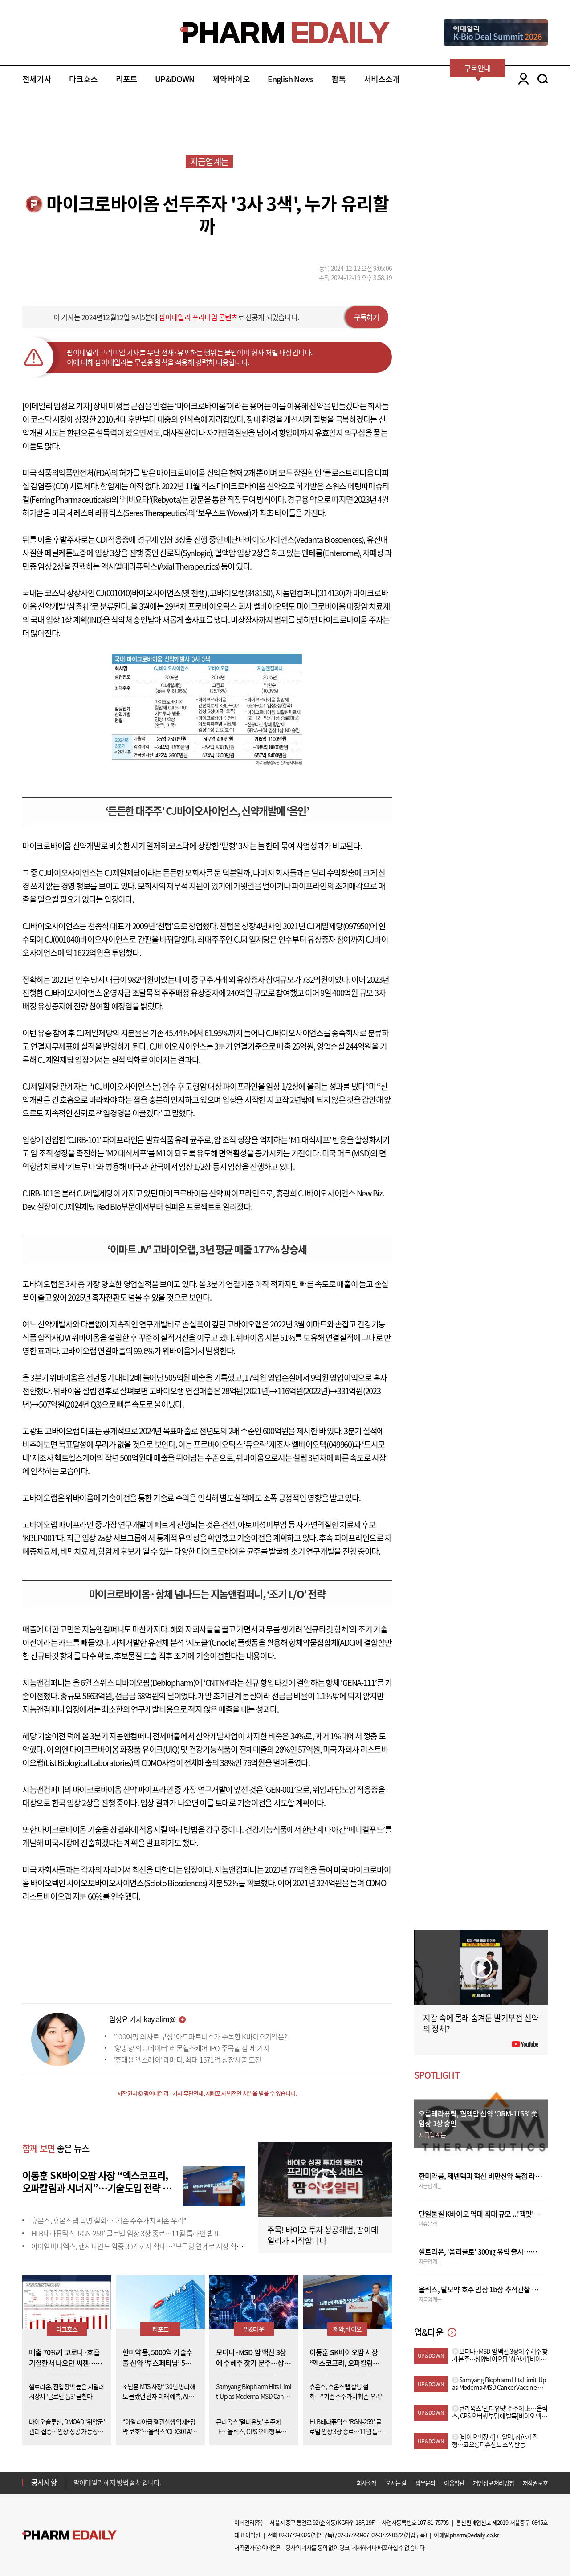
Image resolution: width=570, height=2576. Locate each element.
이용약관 (454, 2483)
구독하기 (367, 317)
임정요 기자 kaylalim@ (142, 2019)
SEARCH (543, 79)
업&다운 (254, 2329)
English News (291, 79)
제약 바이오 (231, 79)
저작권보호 (535, 2483)
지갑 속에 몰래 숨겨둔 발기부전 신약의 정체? (481, 2023)
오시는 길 (396, 2483)
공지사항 (44, 2482)
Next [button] (76, 2488)
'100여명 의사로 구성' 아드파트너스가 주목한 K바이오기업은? (200, 2036)
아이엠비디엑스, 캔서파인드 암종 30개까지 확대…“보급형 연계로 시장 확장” (138, 2246)
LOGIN (521, 79)
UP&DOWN (175, 79)
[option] (144, 2482)
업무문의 (425, 2483)
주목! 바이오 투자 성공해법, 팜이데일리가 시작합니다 (323, 2235)
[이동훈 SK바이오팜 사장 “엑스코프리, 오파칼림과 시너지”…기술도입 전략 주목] (214, 2185)
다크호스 (83, 79)
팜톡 (338, 79)
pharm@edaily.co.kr (474, 2535)
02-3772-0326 (294, 2535)
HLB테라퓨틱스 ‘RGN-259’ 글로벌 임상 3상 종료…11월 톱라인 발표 (125, 2233)
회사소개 (367, 2483)
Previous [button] (76, 2477)
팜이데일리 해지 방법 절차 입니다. (117, 2482)
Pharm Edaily (69, 2535)
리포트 (127, 79)
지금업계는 (209, 161)
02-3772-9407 (353, 2535)
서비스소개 (382, 79)
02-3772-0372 (387, 2535)
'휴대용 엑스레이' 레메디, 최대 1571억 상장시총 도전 (187, 2059)
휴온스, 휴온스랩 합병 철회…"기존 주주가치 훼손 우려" (109, 2220)
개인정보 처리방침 (493, 2483)
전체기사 (37, 79)
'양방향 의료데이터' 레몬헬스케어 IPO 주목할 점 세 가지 (192, 2048)
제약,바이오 (347, 2329)
